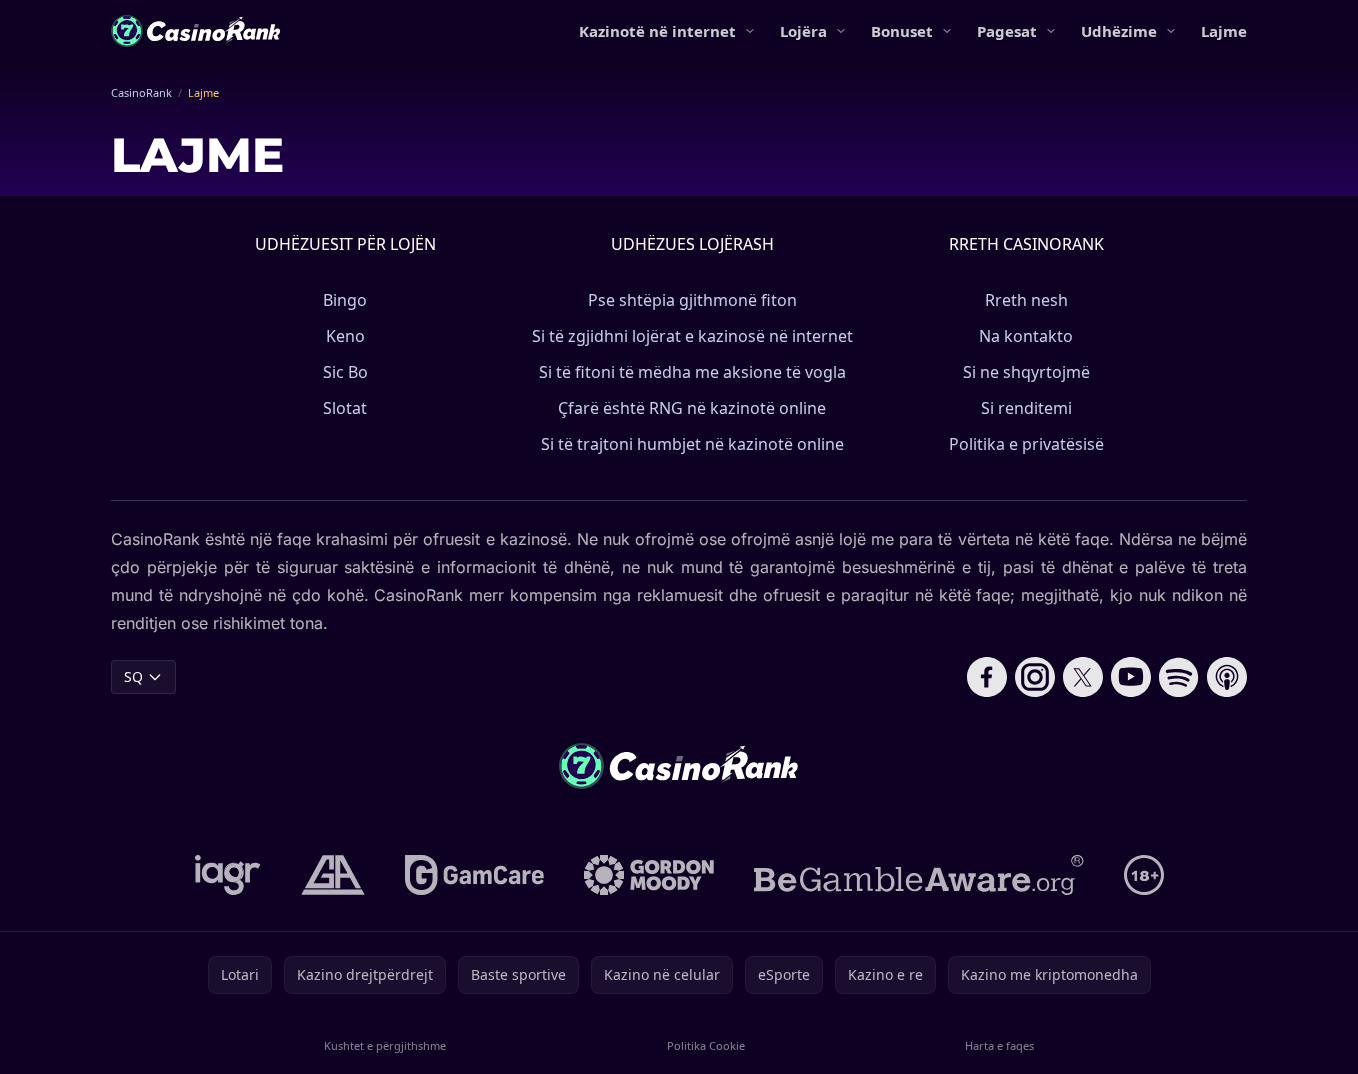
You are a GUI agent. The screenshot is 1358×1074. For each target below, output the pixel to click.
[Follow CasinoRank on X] (1083, 677)
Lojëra (803, 31)
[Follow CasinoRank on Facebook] (987, 677)
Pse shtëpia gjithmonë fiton (692, 300)
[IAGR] (228, 875)
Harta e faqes (999, 1045)
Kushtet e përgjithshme (385, 1045)
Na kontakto (1026, 336)
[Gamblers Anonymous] (333, 875)
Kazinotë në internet (657, 31)
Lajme (1224, 31)
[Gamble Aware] (919, 875)
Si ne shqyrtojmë (1026, 372)
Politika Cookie (706, 1045)
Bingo (345, 300)
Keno (345, 336)
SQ (133, 676)
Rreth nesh (1026, 300)
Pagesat (1007, 31)
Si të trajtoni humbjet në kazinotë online (692, 444)
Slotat (345, 408)
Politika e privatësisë (1026, 444)
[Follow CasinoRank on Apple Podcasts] (1227, 677)
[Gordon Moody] (649, 875)
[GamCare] (474, 875)
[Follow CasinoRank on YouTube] (1131, 677)
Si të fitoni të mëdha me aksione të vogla (692, 372)
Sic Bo (345, 372)
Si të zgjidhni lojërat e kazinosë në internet (692, 336)
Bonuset (902, 31)
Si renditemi (1026, 408)
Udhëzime (1119, 31)
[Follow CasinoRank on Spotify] (1179, 677)
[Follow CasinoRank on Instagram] (1035, 677)
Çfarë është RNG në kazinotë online (692, 408)
